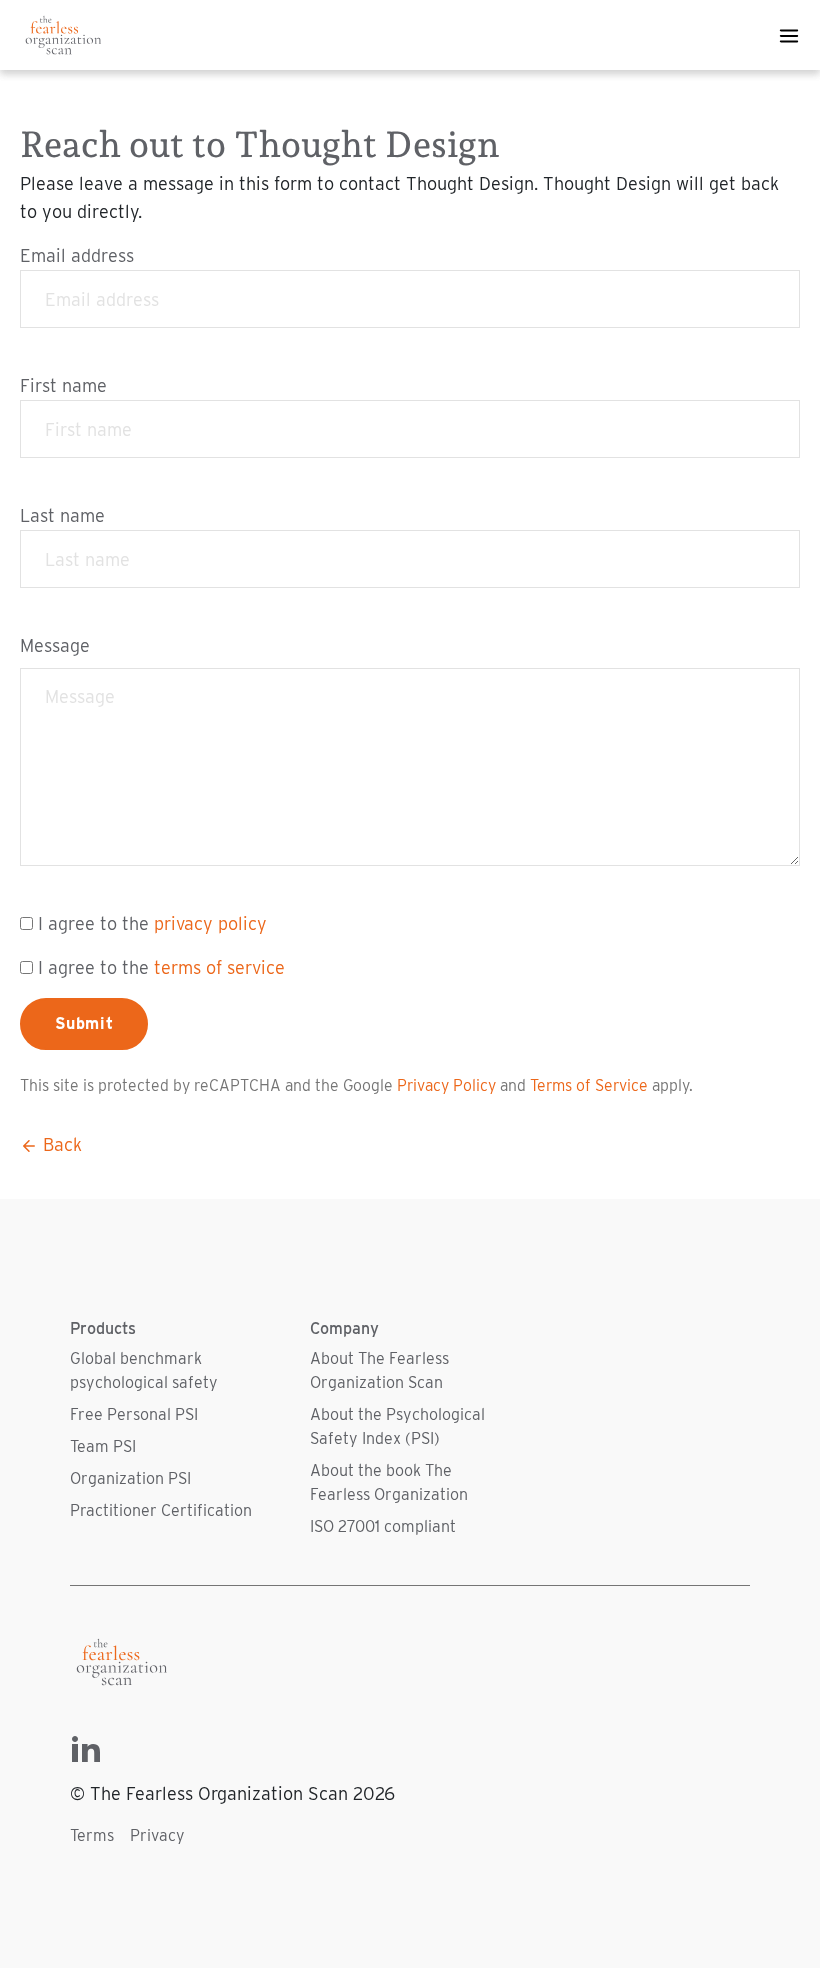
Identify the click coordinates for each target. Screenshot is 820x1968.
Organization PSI (130, 1478)
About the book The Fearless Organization (389, 1482)
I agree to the (152, 923)
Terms (92, 1835)
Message (55, 645)
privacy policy (210, 923)
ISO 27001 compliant (383, 1526)
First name (63, 385)
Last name (62, 515)
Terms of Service (589, 1085)
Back (60, 1144)
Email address (77, 255)
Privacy (157, 1835)
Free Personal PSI (134, 1414)
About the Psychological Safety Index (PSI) (397, 1426)
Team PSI (103, 1446)
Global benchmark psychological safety (144, 1370)
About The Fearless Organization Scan (379, 1370)
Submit (84, 1023)
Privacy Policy (446, 1085)
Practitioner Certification (161, 1510)
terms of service (219, 967)
